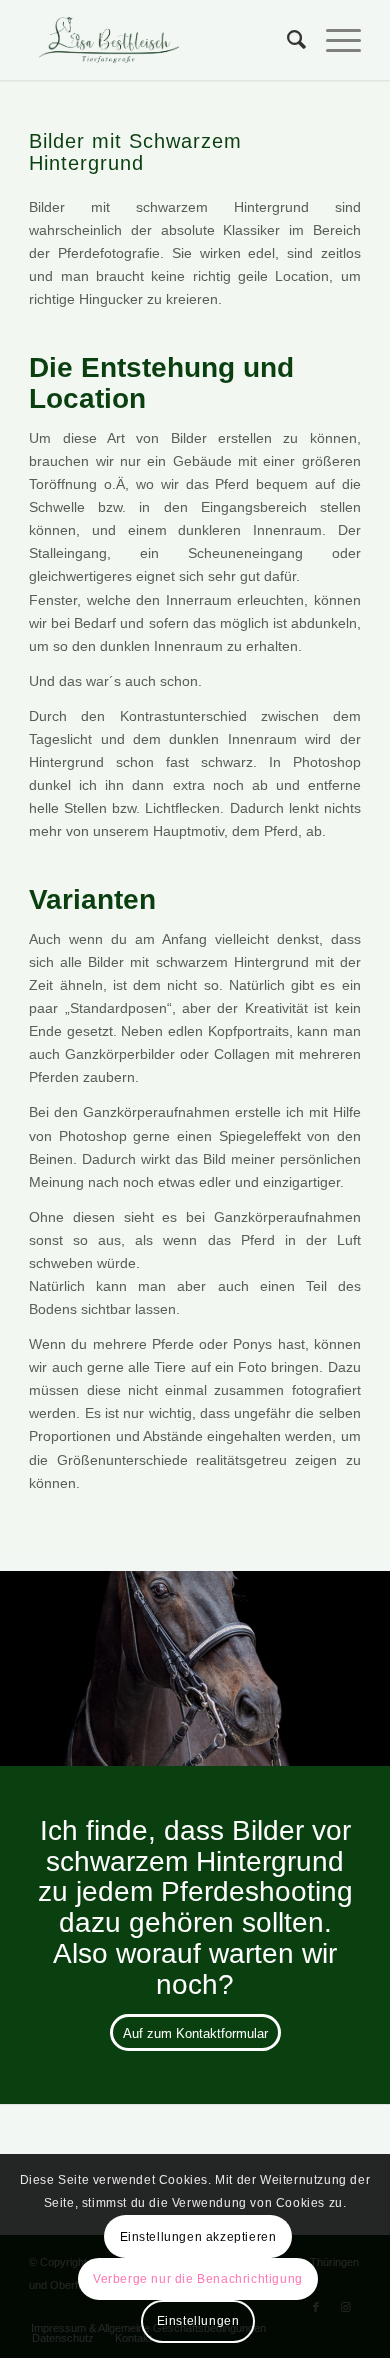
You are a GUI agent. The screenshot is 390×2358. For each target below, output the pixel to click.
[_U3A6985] (368, 1759)
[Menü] (333, 40)
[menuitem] (286, 40)
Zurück (45, 1661)
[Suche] (286, 40)
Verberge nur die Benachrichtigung (198, 2279)
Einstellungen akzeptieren (198, 2237)
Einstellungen (198, 2321)
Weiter (345, 1661)
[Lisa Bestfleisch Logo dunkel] (161, 40)
